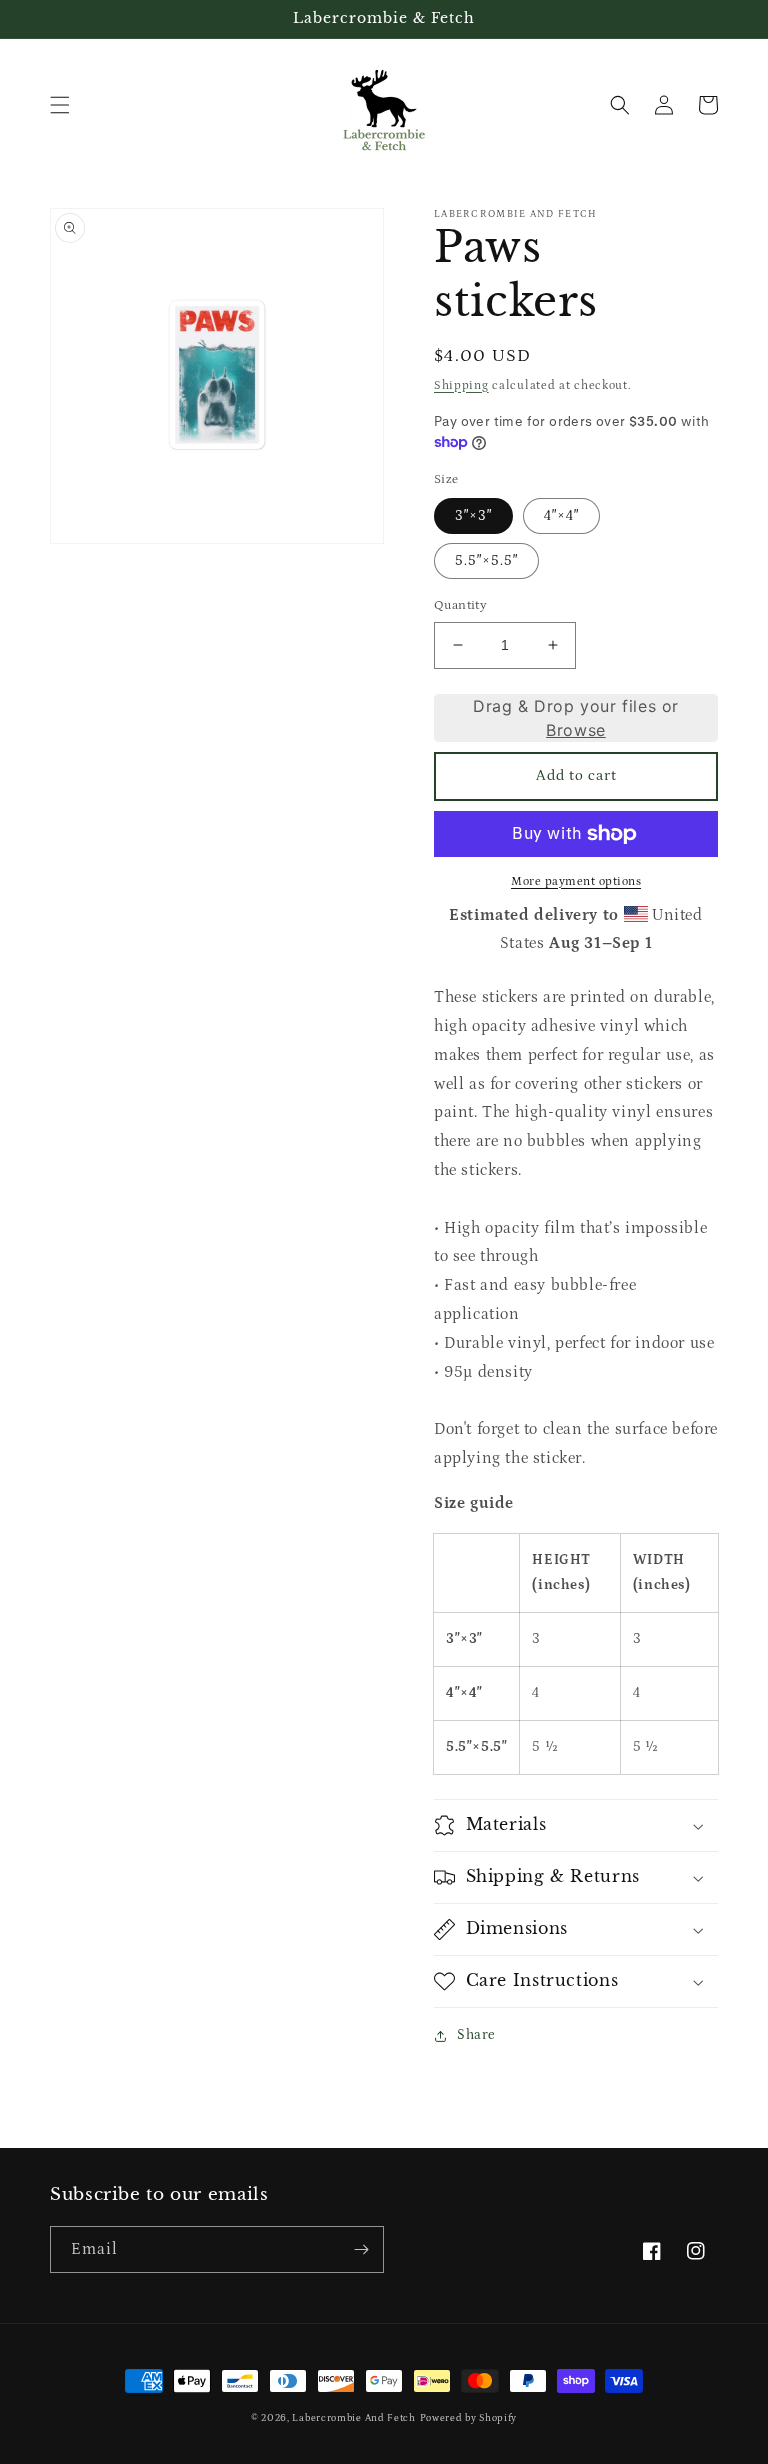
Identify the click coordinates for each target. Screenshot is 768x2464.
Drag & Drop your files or (576, 717)
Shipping (461, 385)
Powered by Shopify (469, 2418)
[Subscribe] (361, 2249)
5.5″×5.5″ (486, 561)
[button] (60, 105)
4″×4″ (561, 516)
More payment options (576, 881)
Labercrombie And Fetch (353, 2418)
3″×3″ (473, 516)
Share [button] (476, 2035)
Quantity (460, 605)
